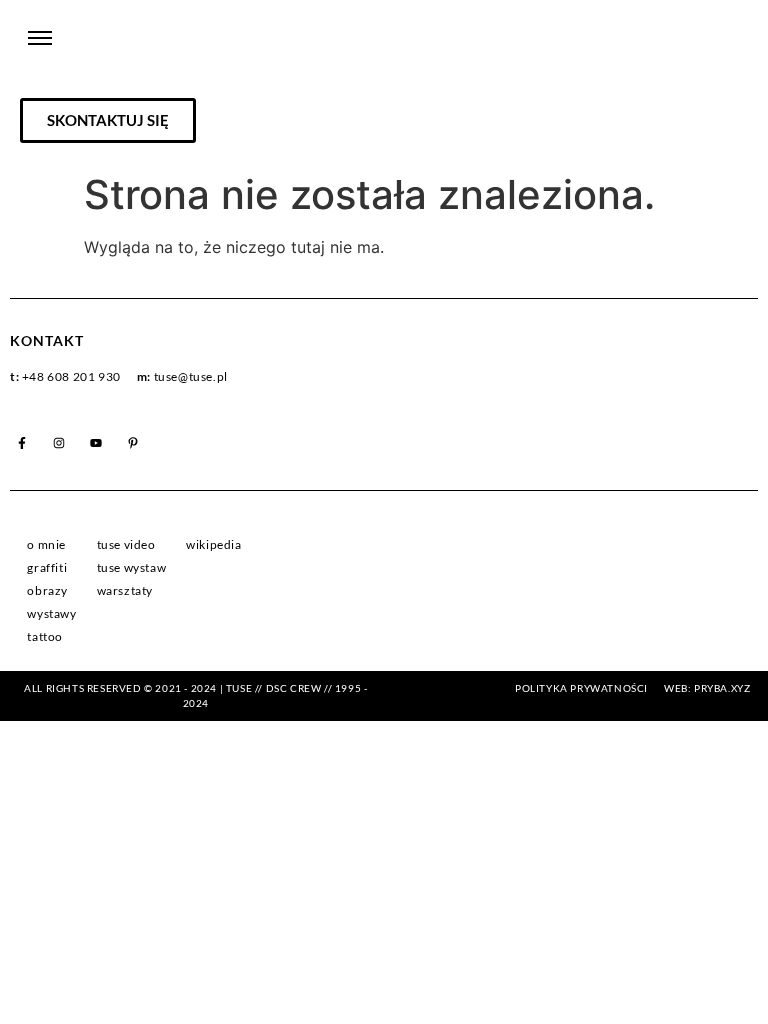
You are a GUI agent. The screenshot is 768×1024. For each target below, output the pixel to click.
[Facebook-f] (22, 443)
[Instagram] (59, 443)
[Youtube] (96, 443)
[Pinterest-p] (133, 443)
